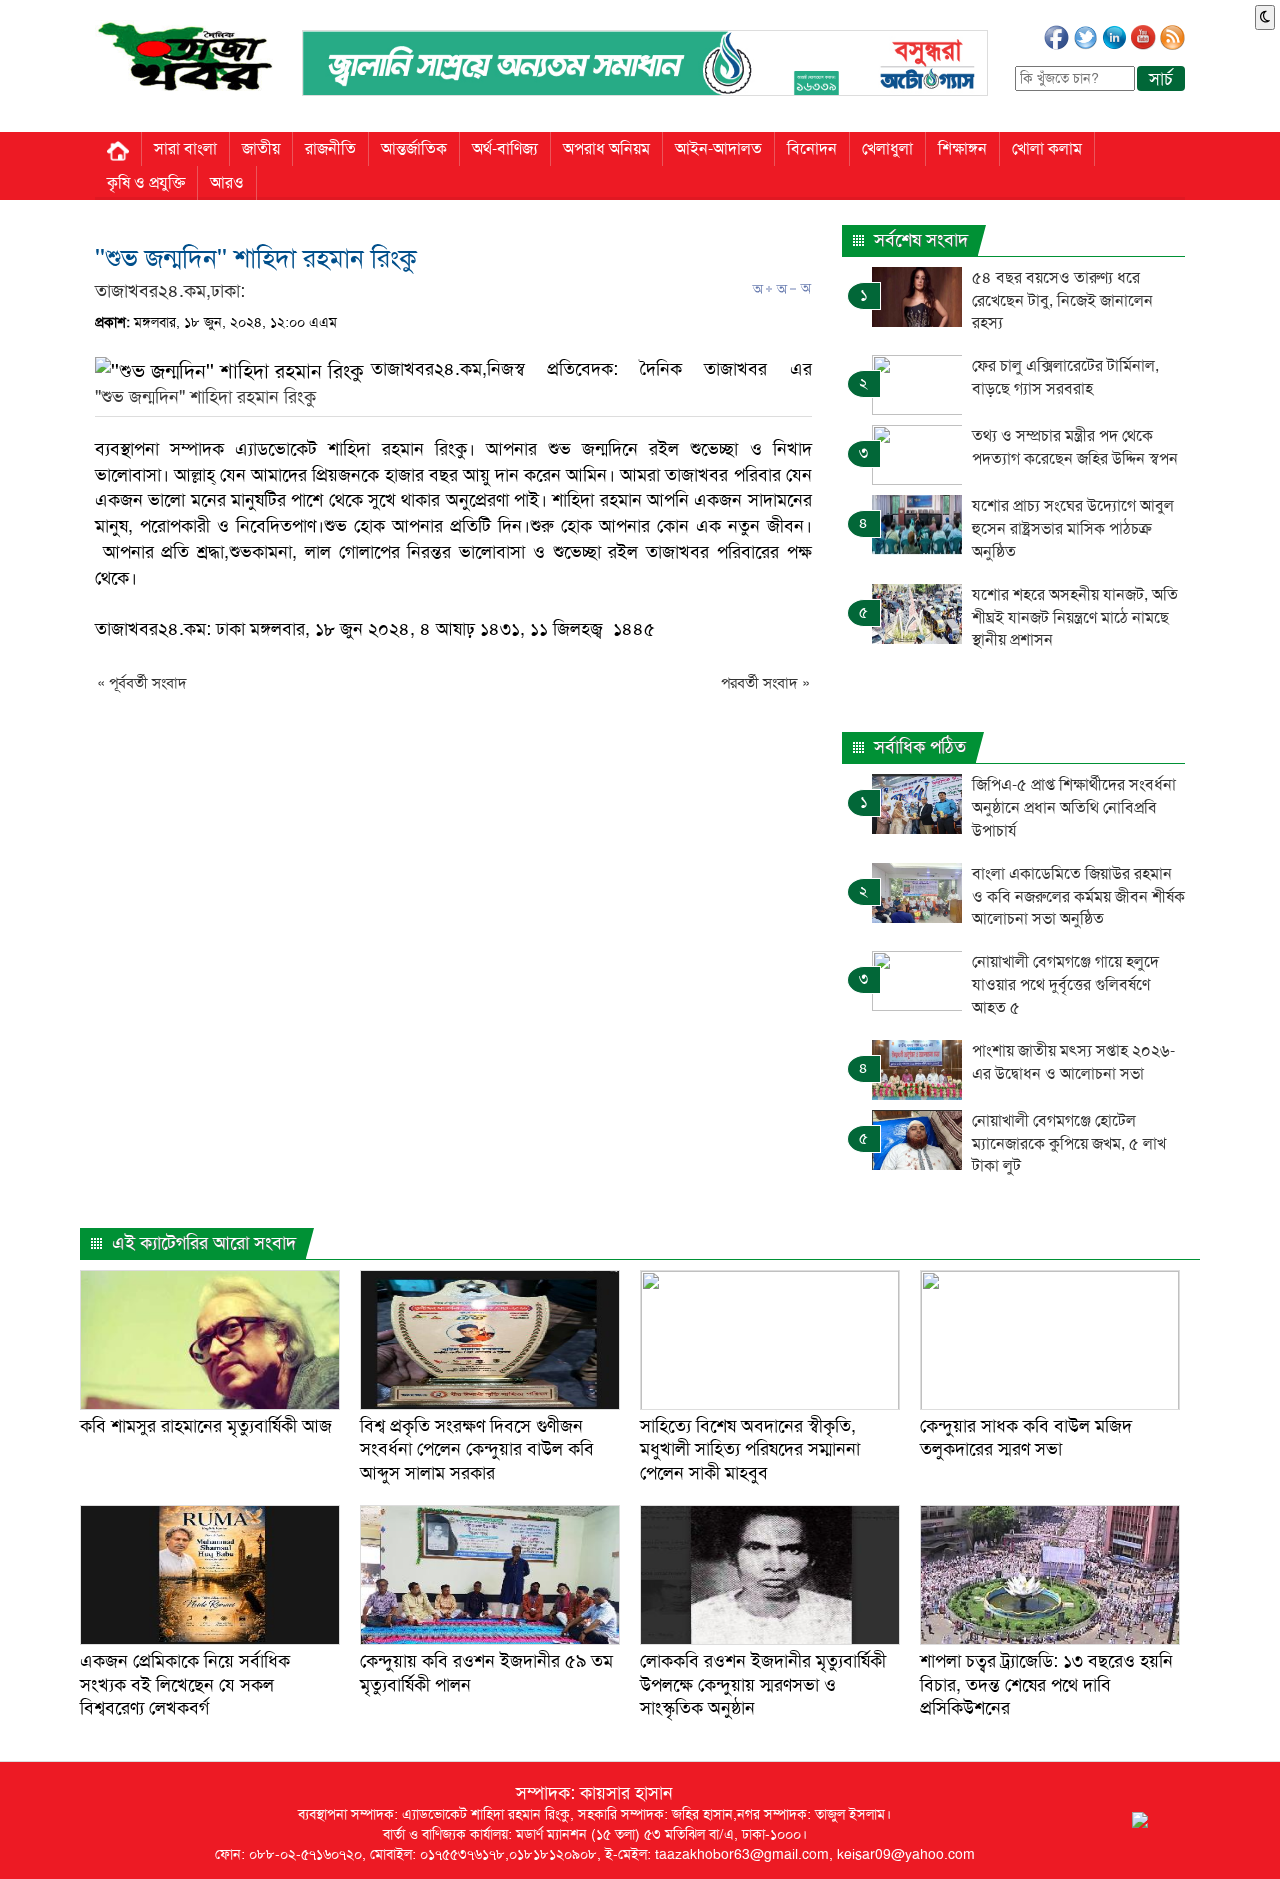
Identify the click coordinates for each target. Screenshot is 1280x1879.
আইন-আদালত (718, 148)
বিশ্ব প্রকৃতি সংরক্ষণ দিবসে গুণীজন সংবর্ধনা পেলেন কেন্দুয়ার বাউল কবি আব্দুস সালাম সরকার (477, 1449)
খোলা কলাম (1047, 148)
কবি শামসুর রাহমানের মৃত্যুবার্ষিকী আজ (206, 1426)
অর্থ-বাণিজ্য (505, 148)
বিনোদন (812, 148)
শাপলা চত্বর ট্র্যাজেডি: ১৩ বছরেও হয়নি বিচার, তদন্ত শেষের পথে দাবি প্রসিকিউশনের (1046, 1684)
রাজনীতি (330, 148)
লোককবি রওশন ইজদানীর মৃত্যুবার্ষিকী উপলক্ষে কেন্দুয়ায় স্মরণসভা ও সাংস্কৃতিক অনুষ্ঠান (763, 1684)
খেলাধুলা (887, 148)
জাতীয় (261, 148)
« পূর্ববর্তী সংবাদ (142, 683)
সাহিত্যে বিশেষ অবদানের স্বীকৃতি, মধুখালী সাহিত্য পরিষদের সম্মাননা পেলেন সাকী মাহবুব (750, 1449)
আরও (227, 182)
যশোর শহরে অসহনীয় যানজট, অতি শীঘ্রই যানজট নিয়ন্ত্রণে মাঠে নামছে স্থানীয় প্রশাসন (1075, 617)
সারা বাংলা (185, 148)
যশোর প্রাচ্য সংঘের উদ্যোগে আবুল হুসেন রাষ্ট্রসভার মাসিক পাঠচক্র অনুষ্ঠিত (1073, 528)
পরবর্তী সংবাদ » (765, 683)
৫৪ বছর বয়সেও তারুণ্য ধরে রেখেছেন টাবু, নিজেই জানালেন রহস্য (1062, 300)
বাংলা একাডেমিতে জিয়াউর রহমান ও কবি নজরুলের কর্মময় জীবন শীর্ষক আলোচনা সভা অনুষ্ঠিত (1078, 896)
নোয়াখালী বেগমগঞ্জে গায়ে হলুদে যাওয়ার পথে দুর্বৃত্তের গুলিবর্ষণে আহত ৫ (1065, 984)
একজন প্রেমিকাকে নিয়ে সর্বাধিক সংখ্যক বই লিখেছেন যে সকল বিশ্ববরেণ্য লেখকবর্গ (185, 1684)
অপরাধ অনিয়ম (606, 148)
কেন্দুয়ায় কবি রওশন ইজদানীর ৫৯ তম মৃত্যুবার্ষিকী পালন (486, 1672)
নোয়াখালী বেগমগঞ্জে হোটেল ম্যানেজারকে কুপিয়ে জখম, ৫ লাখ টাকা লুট (1069, 1143)
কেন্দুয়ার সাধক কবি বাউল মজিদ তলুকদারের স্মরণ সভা (1026, 1437)
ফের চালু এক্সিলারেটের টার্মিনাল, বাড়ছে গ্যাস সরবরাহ (1065, 377)
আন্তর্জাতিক (414, 148)
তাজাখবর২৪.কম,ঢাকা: (170, 291)
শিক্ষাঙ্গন (962, 148)
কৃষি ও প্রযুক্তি (146, 182)
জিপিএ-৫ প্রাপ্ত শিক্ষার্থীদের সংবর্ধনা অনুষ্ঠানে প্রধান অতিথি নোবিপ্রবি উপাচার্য (1074, 807)
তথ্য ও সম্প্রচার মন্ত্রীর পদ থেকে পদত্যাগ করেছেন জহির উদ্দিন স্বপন (1075, 447)
